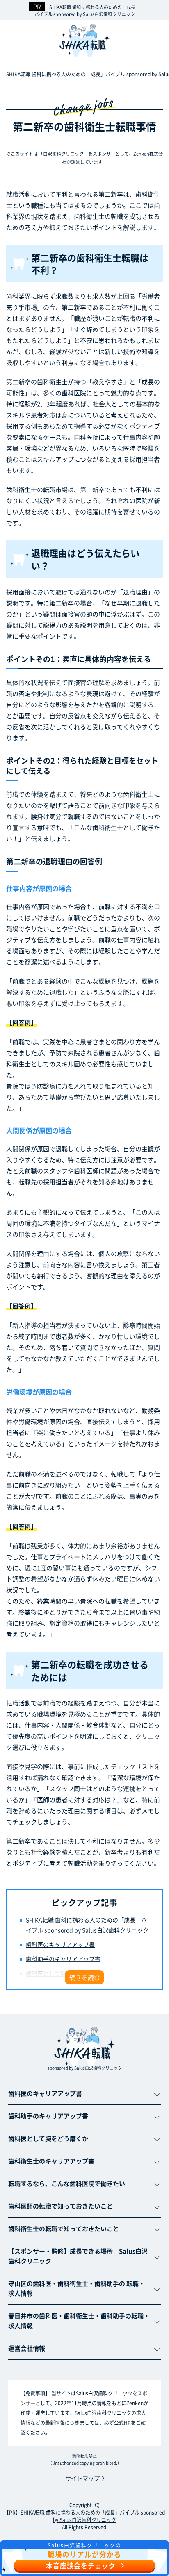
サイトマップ (82, 2478)
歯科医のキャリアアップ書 (60, 1944)
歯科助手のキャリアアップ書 (63, 1959)
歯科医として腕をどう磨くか (63, 1973)
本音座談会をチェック (81, 2565)
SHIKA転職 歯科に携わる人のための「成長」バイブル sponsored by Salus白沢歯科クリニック (87, 10)
